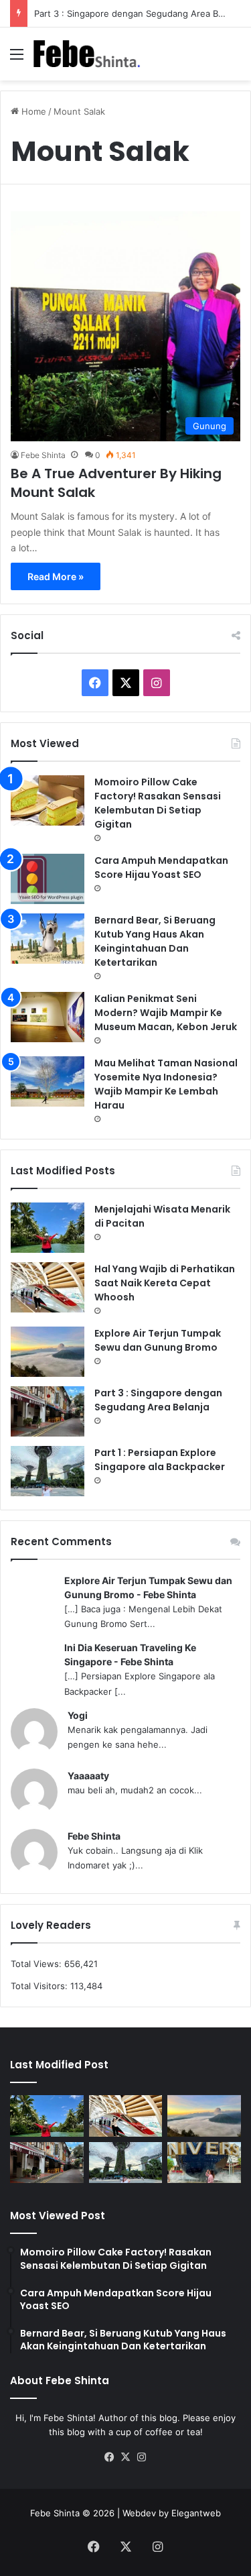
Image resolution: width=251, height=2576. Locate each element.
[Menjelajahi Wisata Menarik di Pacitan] (48, 1228)
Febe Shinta (43, 455)
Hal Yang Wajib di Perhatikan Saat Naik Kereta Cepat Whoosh (165, 1283)
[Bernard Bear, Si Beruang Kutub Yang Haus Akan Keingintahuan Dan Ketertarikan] (48, 939)
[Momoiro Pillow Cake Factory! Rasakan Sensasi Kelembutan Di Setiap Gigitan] (48, 800)
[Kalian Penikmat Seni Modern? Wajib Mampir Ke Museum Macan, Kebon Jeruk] (48, 1017)
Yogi (78, 1715)
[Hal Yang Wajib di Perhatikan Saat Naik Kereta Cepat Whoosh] (48, 1287)
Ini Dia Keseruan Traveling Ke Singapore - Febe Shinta (130, 1655)
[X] (126, 2457)
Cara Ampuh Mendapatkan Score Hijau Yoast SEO (161, 867)
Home (32, 111)
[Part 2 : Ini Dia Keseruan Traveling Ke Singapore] (204, 2163)
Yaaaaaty (88, 1776)
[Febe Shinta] (87, 54)
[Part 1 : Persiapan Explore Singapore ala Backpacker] (48, 1471)
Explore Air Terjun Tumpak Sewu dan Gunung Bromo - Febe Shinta (148, 1587)
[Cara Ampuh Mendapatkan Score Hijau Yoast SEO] (48, 879)
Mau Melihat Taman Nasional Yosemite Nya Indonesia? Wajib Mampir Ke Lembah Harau (166, 1084)
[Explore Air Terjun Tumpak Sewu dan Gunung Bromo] (48, 1352)
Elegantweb (196, 2513)
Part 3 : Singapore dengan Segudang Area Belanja (138, 13)
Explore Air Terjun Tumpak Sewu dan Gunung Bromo (158, 1340)
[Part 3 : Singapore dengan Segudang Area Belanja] (48, 1411)
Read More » (56, 576)
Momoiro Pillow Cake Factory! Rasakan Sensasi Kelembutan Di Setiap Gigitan (158, 803)
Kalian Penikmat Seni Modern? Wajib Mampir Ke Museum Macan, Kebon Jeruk (166, 1013)
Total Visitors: (40, 1986)
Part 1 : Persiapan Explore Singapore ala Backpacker (160, 1460)
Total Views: (37, 1964)
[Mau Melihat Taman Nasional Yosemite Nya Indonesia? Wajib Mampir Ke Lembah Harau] (48, 1081)
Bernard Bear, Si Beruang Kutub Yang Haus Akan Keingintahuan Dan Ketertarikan (155, 941)
